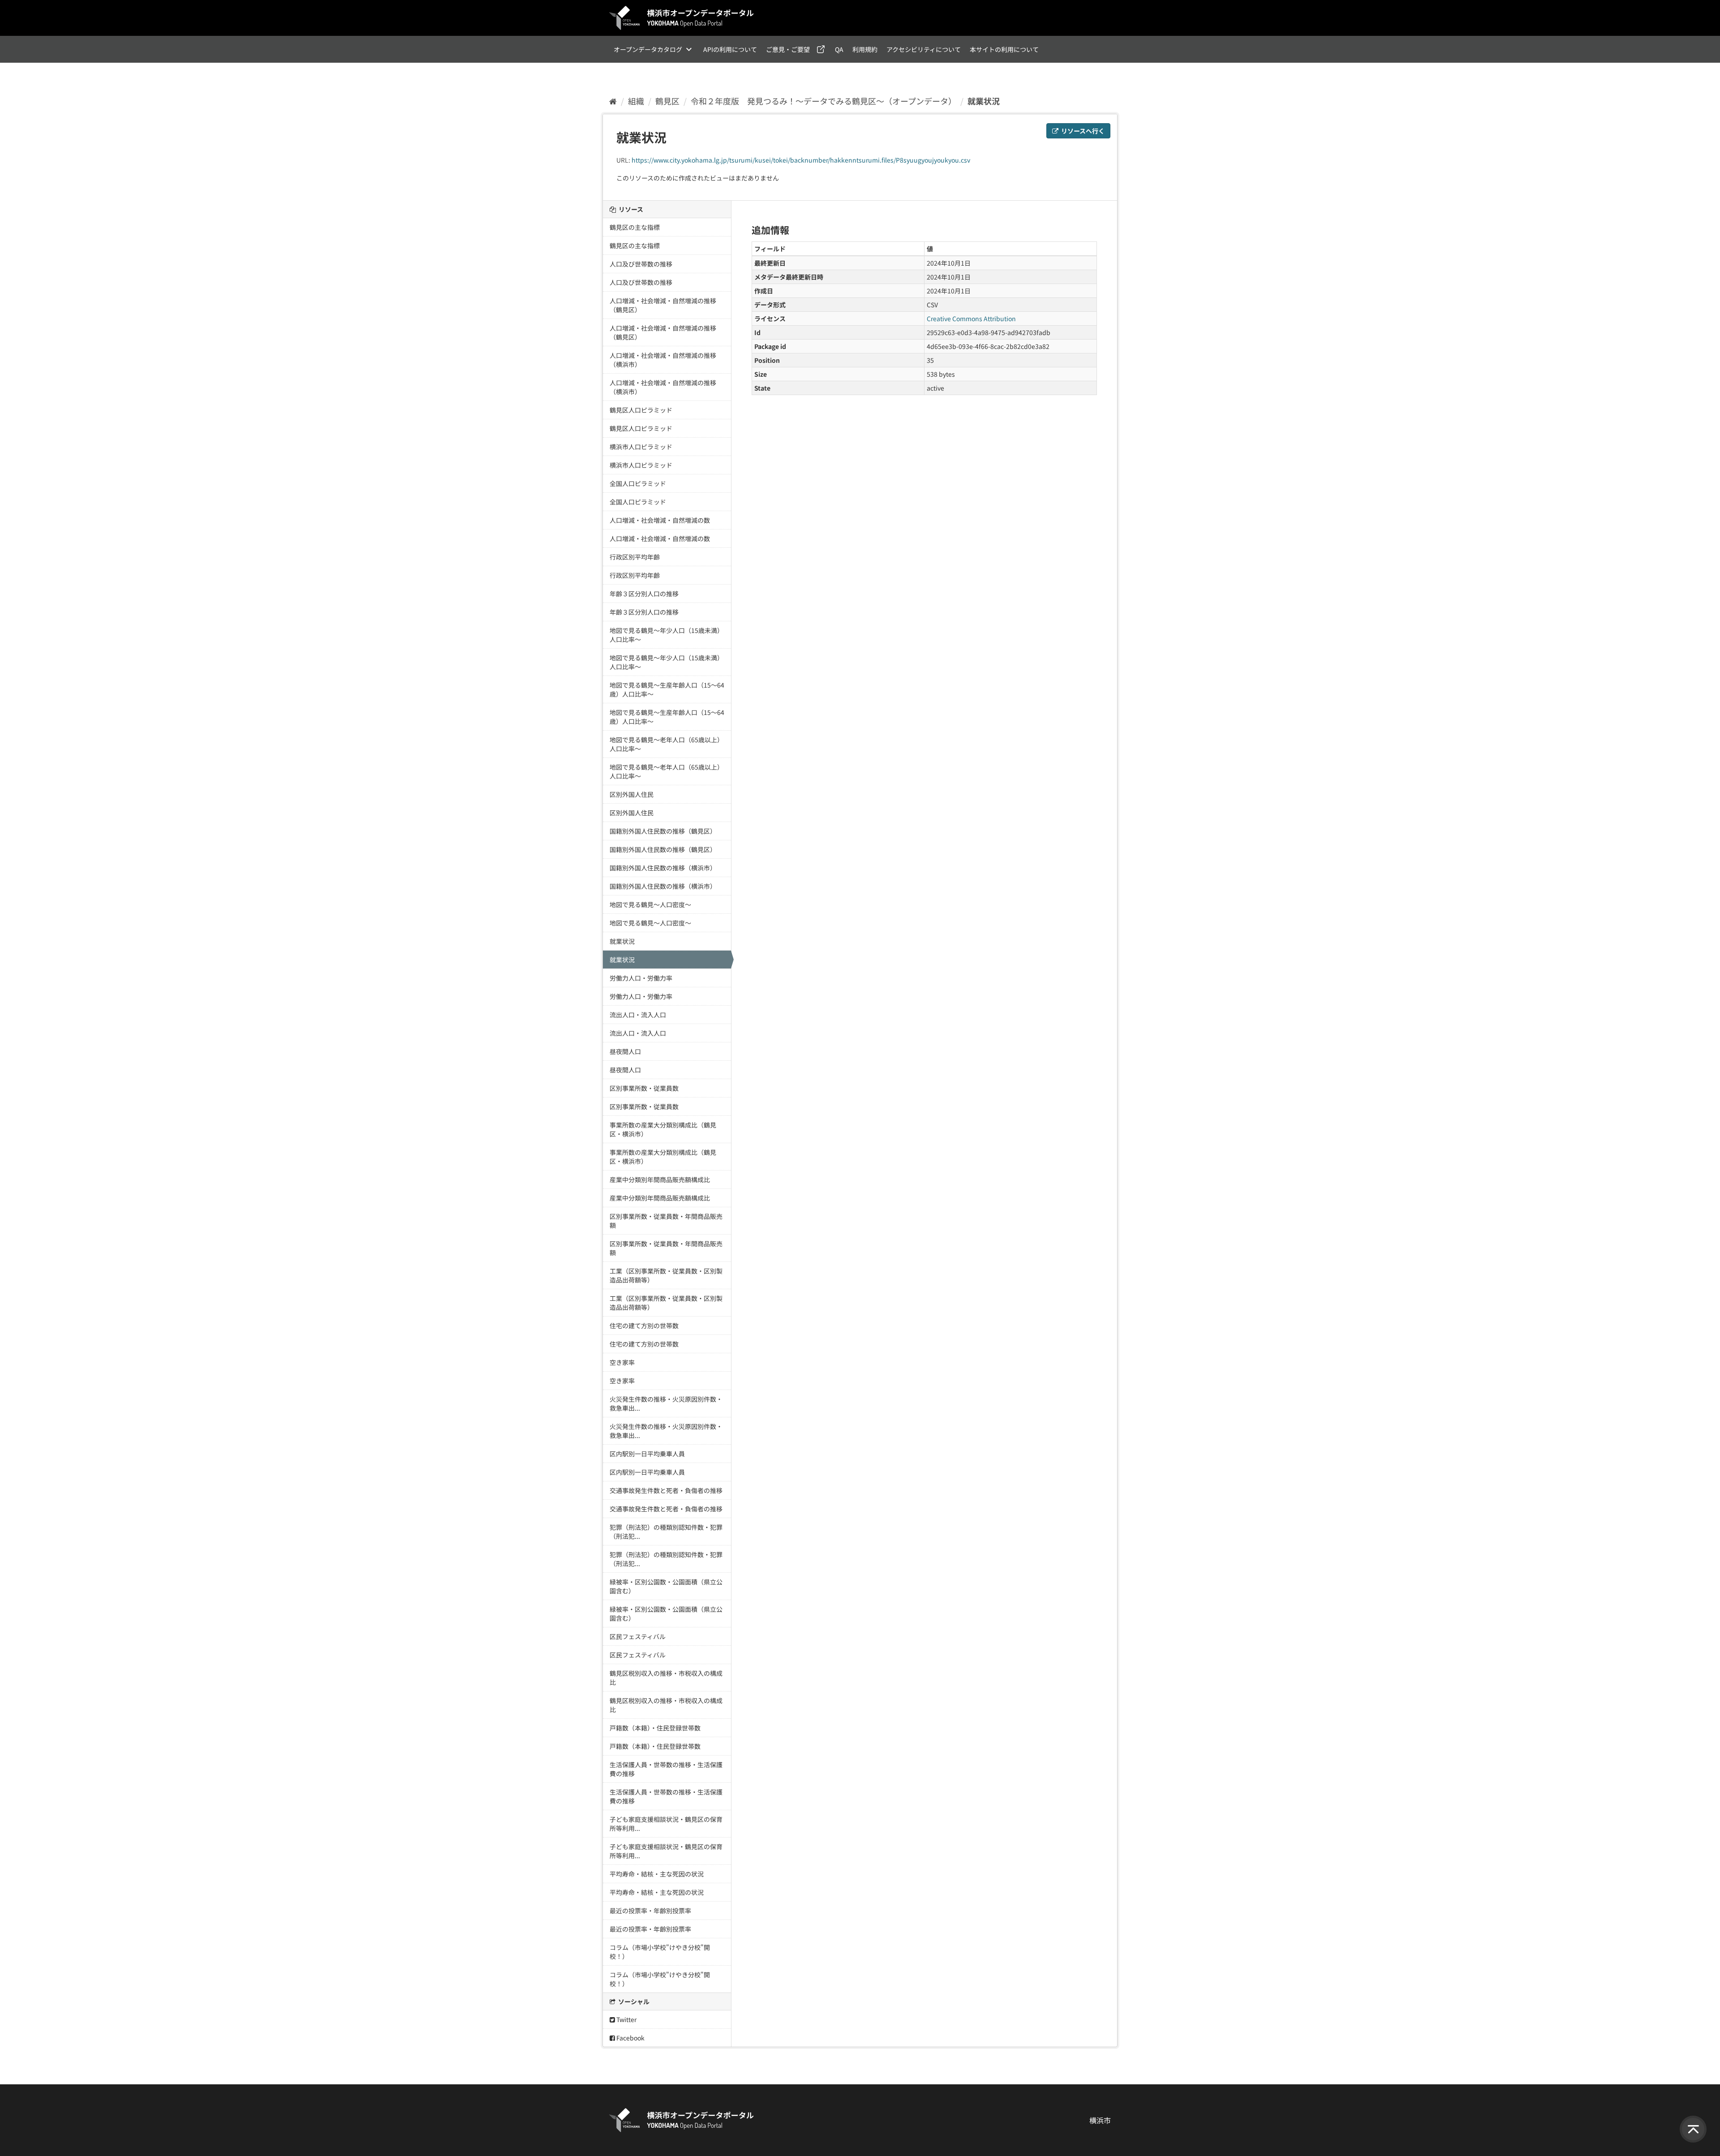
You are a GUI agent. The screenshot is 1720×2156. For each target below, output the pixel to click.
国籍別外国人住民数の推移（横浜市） (663, 868)
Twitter (626, 2019)
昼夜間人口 (625, 1051)
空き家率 (622, 1362)
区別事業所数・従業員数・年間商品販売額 (666, 1221)
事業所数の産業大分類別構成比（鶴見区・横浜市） (663, 1129)
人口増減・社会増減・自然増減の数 (660, 520)
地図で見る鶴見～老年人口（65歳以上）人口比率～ (666, 744)
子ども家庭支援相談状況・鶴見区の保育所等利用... (666, 1824)
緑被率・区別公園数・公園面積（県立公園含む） (666, 1586)
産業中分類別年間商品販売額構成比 (660, 1179)
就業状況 (984, 101)
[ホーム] (613, 101)
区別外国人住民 (632, 794)
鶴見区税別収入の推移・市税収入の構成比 (666, 1678)
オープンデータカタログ (648, 49)
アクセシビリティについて (924, 49)
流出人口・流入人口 (638, 1015)
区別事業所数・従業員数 (644, 1088)
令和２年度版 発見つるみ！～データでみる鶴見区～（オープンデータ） (823, 101)
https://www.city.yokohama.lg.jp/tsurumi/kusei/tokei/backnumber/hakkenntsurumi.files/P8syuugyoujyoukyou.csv (801, 160)
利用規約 (865, 49)
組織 (636, 101)
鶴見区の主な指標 (635, 227)
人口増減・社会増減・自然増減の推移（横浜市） (663, 360)
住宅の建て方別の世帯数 (644, 1325)
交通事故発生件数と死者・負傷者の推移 (666, 1490)
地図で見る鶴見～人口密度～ (650, 904)
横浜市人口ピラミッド (641, 447)
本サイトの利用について (1004, 49)
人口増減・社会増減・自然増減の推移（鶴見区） (663, 305)
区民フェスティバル (638, 1636)
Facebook (630, 2038)
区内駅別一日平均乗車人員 (647, 1454)
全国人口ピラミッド (638, 483)
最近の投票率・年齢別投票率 (650, 1911)
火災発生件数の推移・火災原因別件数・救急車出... (666, 1403)
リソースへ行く (1082, 131)
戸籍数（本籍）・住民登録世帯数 (655, 1728)
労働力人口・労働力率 (641, 978)
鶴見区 (667, 101)
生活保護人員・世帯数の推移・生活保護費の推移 (666, 1769)
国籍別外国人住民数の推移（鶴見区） (663, 831)
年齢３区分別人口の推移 (644, 594)
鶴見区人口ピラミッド (641, 410)
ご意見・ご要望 (788, 49)
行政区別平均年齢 (635, 557)
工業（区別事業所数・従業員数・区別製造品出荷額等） (666, 1275)
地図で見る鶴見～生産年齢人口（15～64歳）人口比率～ (667, 689)
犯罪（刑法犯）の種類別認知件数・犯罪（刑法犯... (666, 1532)
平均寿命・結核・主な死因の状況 (657, 1874)
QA (839, 49)
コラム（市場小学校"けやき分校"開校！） (660, 1952)
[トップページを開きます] (682, 18)
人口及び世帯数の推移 (641, 264)
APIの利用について (730, 49)
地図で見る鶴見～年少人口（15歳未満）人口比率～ (666, 635)
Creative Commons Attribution (971, 318)
